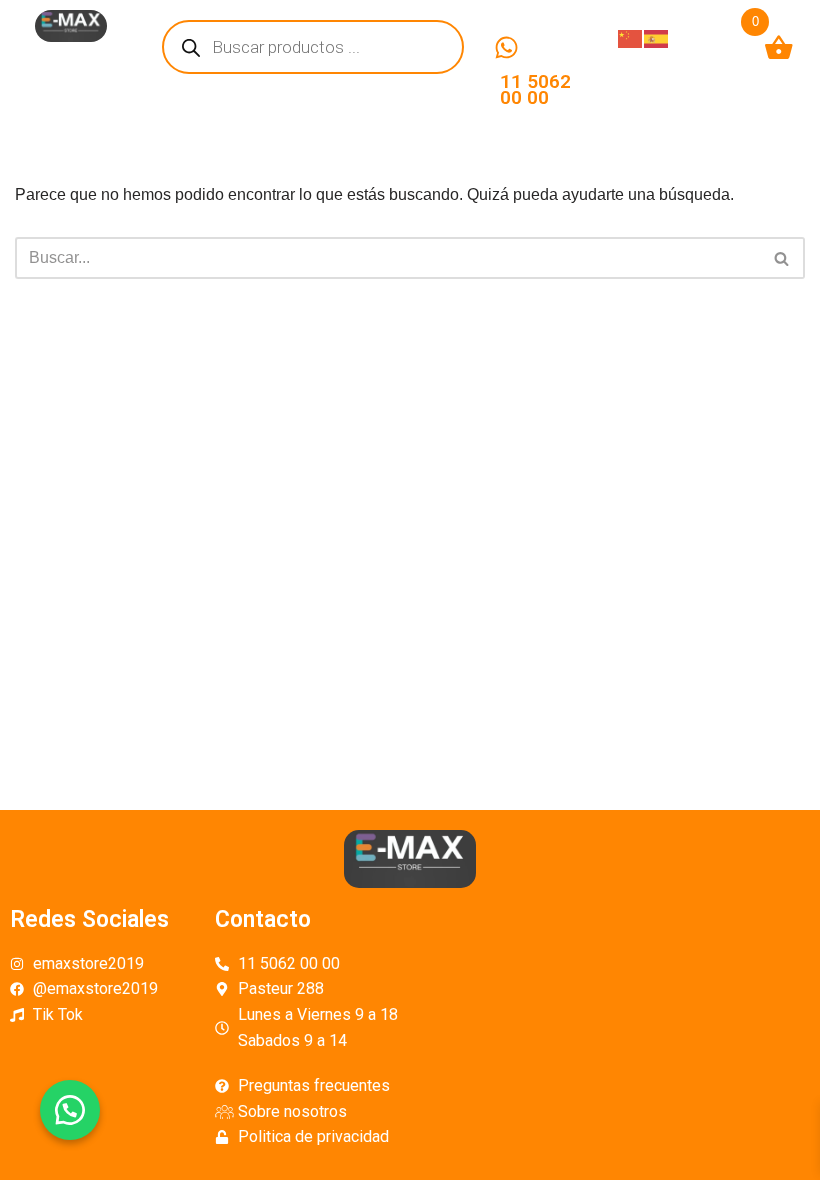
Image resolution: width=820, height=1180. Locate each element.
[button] (70, 1110)
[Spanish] (657, 37)
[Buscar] (782, 258)
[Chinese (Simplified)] (631, 37)
